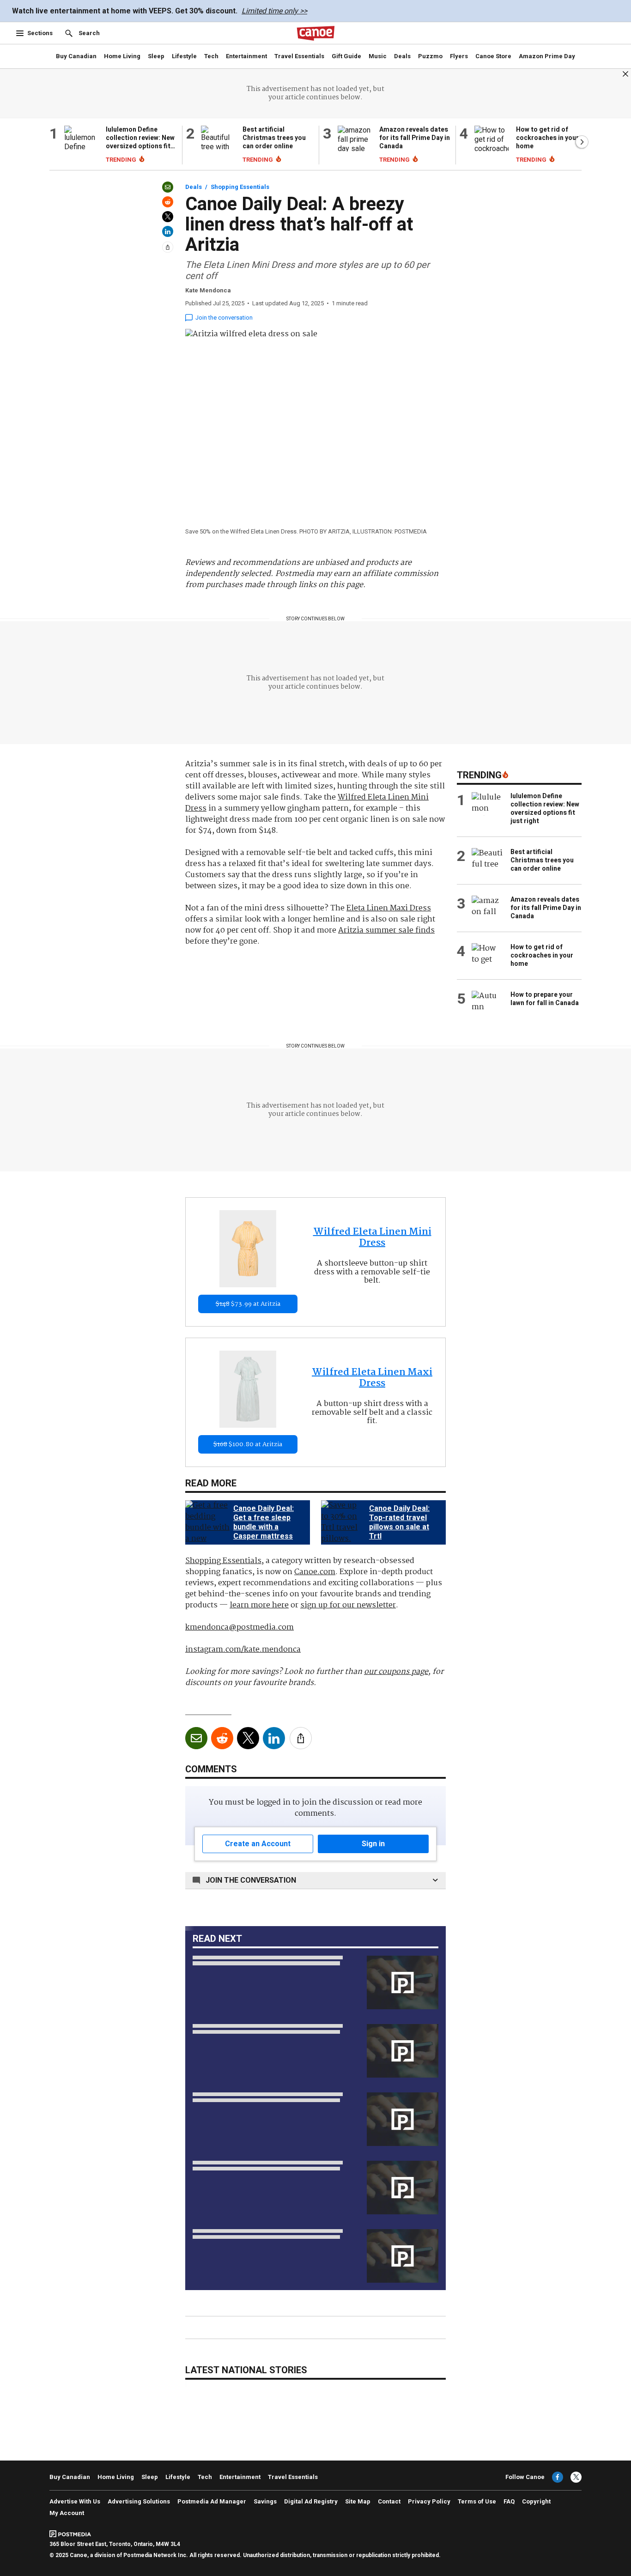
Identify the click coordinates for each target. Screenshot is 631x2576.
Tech (211, 56)
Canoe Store (493, 56)
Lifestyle (184, 56)
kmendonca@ (240, 1627)
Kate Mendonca (208, 290)
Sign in (373, 1844)
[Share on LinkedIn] (168, 231)
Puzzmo (430, 56)
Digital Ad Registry (311, 2501)
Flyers (459, 56)
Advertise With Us (75, 2501)
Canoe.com (315, 1572)
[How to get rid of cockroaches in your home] (491, 145)
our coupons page (396, 1672)
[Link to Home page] (315, 33)
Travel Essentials (299, 56)
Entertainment (246, 56)
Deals (402, 56)
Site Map (358, 2501)
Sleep (156, 56)
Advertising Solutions (139, 2501)
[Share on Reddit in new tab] (168, 202)
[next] (445, 1522)
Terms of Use (477, 2501)
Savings (265, 2501)
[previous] (186, 1522)
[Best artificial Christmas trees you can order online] (218, 145)
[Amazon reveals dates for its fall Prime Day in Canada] (355, 145)
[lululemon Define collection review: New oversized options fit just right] (81, 145)
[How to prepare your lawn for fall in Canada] (487, 1003)
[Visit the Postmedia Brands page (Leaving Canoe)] (77, 2533)
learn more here (259, 1605)
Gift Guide (346, 56)
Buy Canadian (76, 56)
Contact (389, 2501)
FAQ (509, 2501)
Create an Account (258, 1844)
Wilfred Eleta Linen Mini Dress (372, 1238)
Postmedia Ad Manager (212, 2501)
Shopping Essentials (240, 187)
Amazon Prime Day (547, 56)
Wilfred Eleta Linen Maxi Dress (372, 1378)
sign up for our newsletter (348, 1605)
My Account (67, 2513)
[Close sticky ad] (625, 74)
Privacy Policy (429, 2501)
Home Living (122, 56)
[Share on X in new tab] (168, 217)
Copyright (536, 2501)
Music (378, 56)
